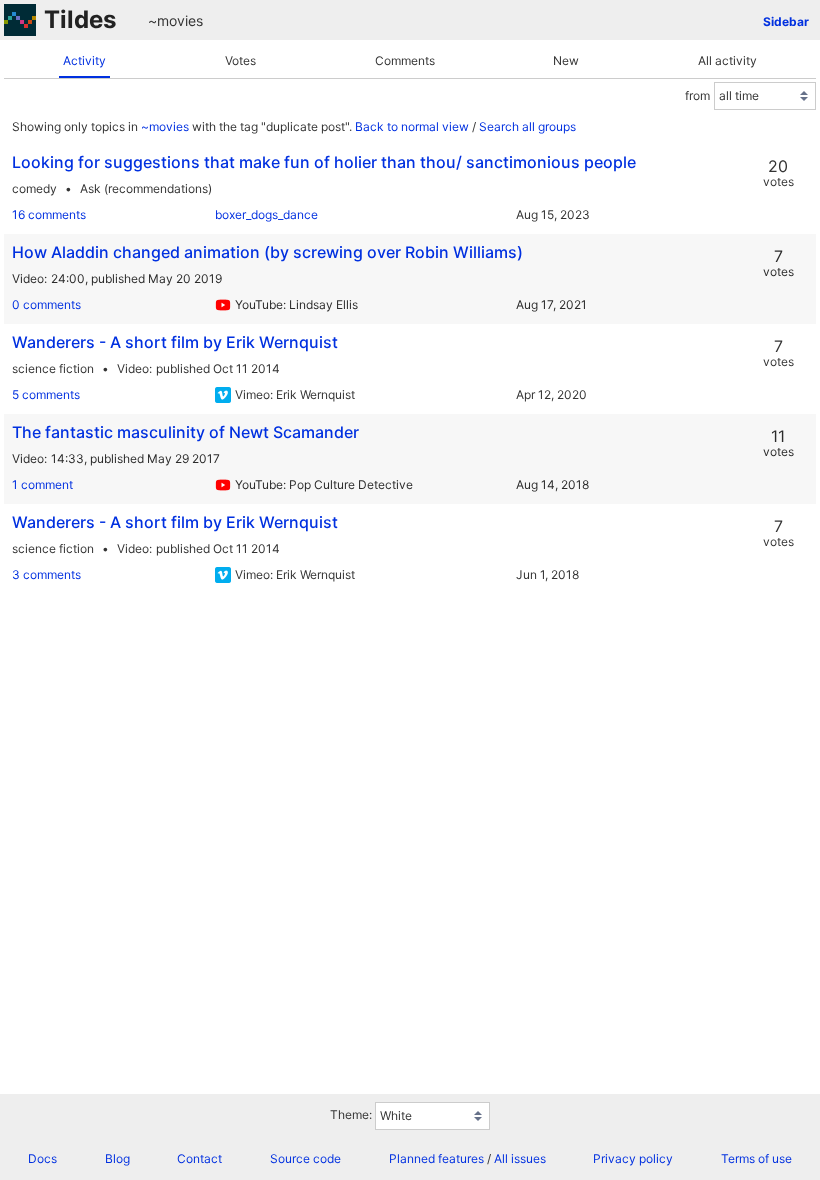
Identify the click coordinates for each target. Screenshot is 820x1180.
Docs (42, 1158)
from (697, 95)
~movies (175, 20)
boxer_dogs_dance (266, 214)
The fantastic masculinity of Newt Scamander (185, 432)
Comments (405, 60)
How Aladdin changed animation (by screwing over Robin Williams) (267, 252)
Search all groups (527, 126)
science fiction (53, 368)
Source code (305, 1158)
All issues (520, 1158)
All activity (727, 60)
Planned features (436, 1158)
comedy (34, 188)
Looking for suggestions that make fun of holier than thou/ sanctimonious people (324, 162)
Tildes (80, 19)
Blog (117, 1158)
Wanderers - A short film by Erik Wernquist (175, 342)
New (566, 60)
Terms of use (756, 1158)
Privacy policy (633, 1158)
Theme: (351, 1114)
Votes (240, 60)
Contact (199, 1158)
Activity (84, 60)
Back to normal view (412, 126)
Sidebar (786, 21)
